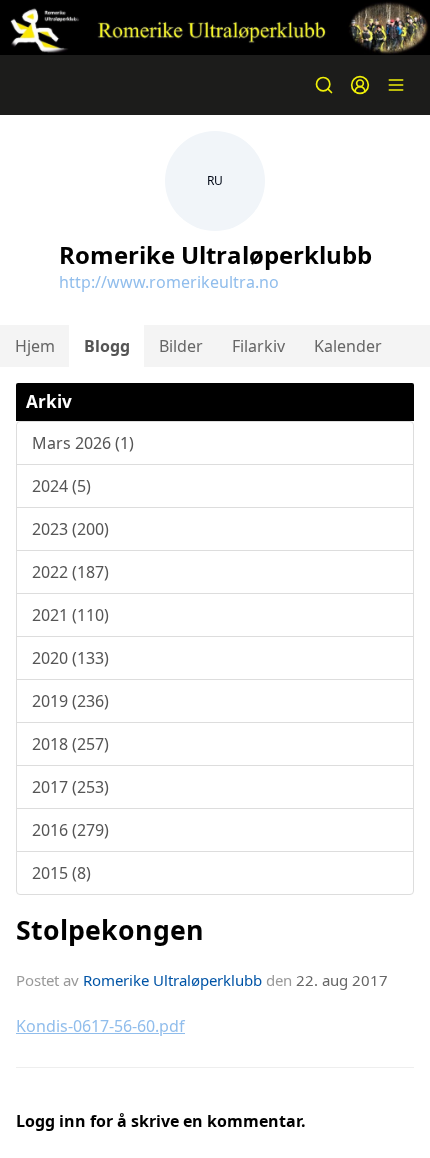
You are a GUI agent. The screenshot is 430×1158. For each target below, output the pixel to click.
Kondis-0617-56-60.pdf (100, 1026)
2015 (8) (61, 873)
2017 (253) (70, 787)
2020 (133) (70, 658)
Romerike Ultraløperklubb (172, 980)
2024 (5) (61, 486)
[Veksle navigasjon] (396, 85)
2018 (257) (70, 744)
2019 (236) (70, 701)
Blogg (107, 346)
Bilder (181, 346)
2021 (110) (70, 615)
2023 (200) (70, 529)
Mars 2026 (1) (83, 443)
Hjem (35, 346)
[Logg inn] (360, 85)
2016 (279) (70, 830)
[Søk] (324, 85)
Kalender (348, 346)
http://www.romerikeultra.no (169, 282)
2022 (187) (70, 572)
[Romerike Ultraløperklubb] (215, 27)
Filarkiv (258, 346)
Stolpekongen (110, 929)
